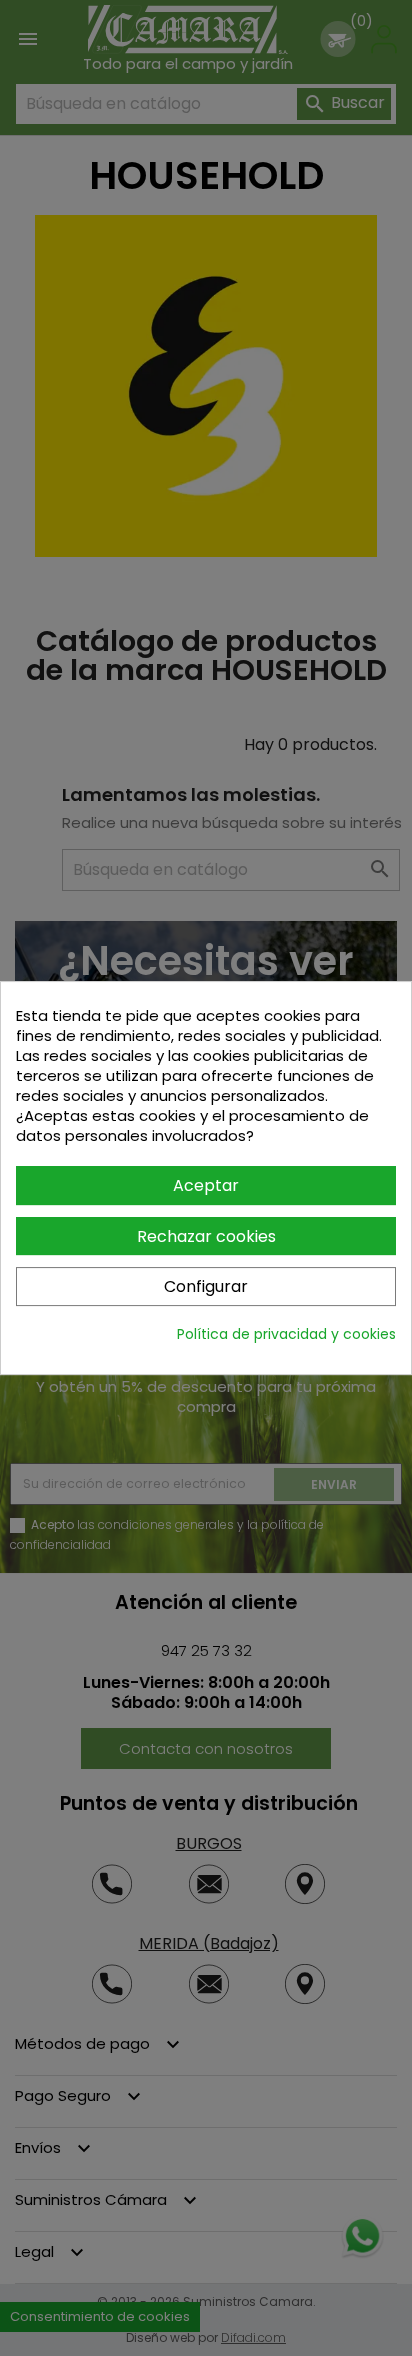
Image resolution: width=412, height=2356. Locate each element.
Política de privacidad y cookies (286, 1334)
